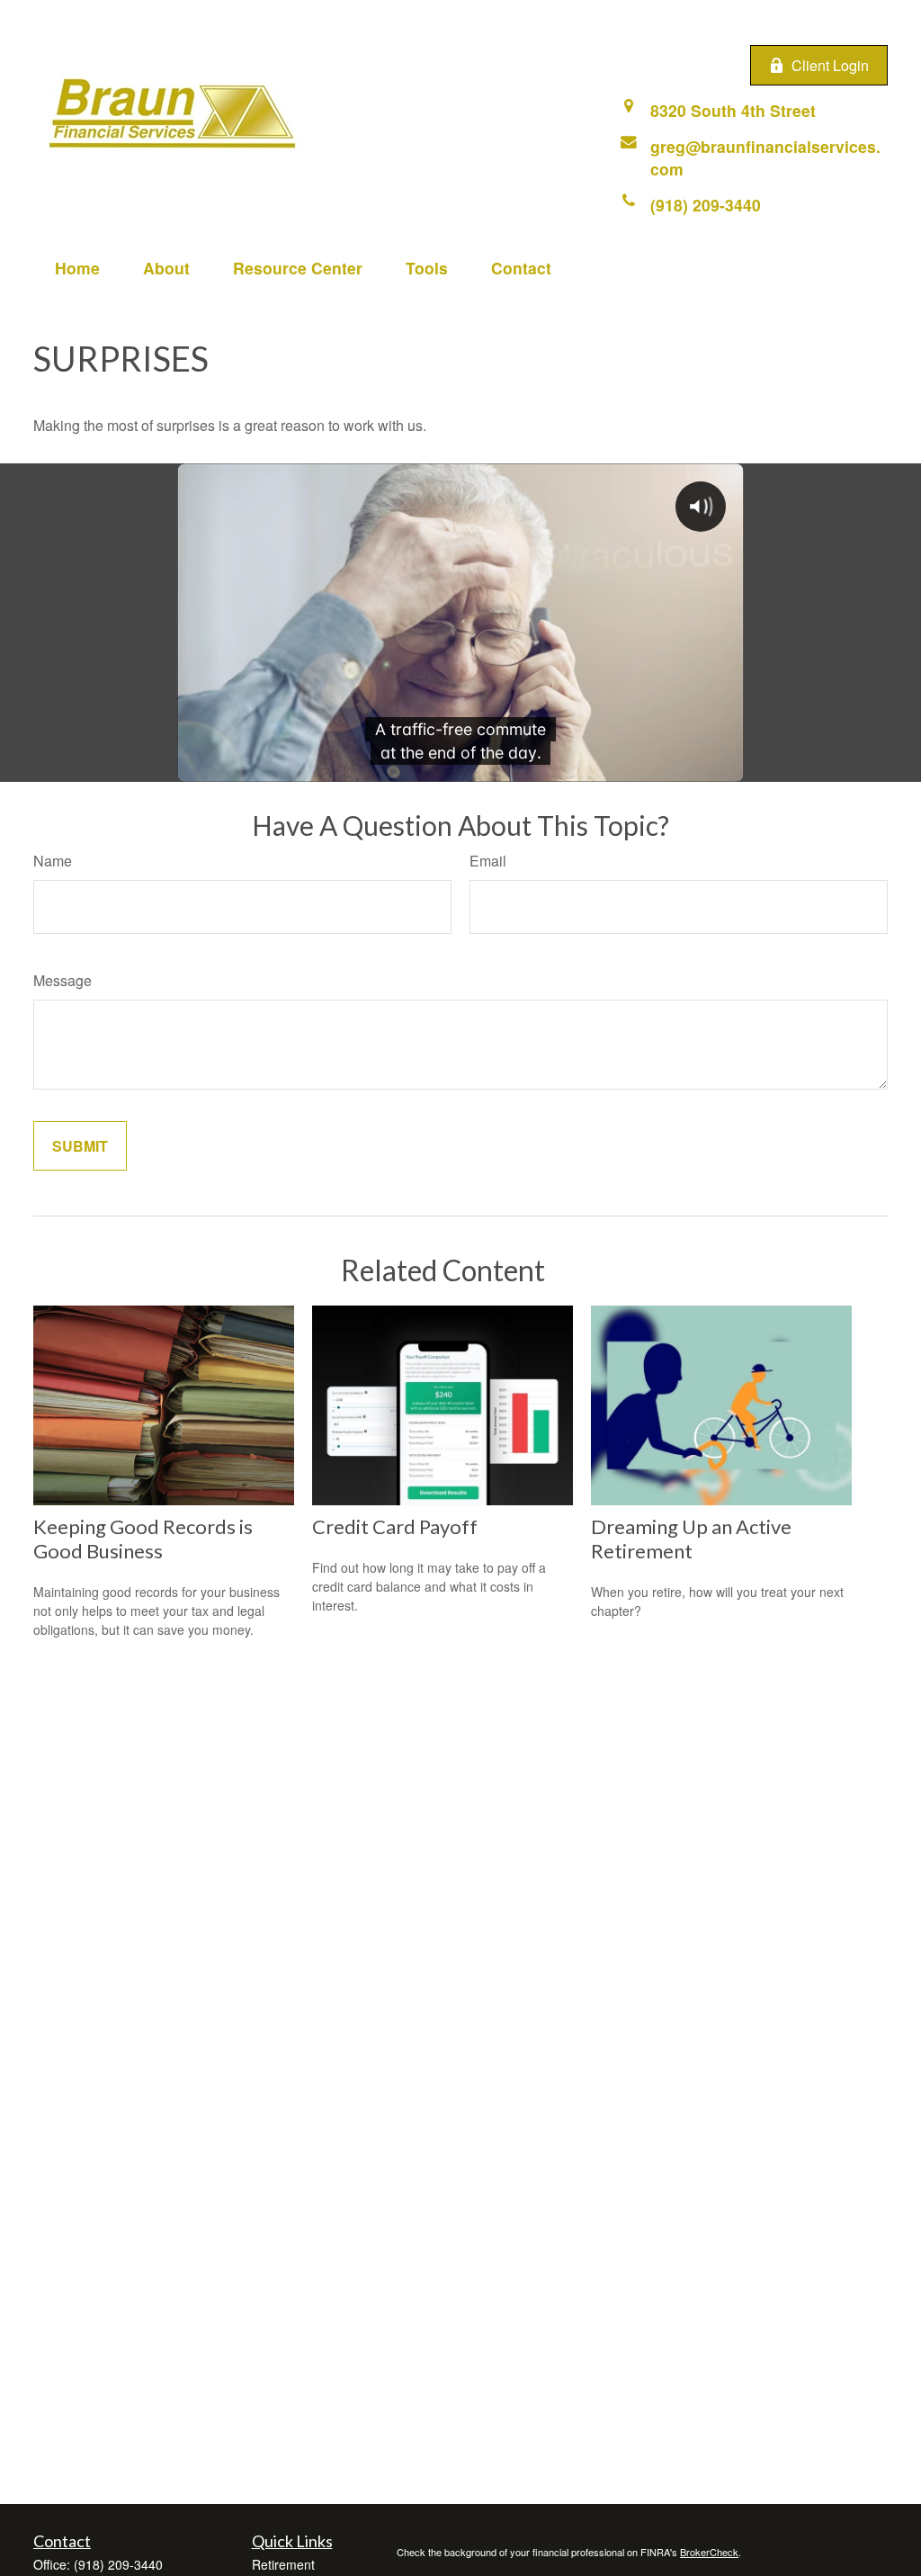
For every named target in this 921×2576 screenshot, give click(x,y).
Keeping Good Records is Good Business (143, 1539)
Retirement (283, 2564)
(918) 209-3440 (118, 2564)
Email (488, 861)
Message (63, 980)
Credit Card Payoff (395, 1526)
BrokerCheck (709, 2552)
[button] (77, 268)
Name (53, 861)
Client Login (830, 65)
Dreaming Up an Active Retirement (691, 1539)
